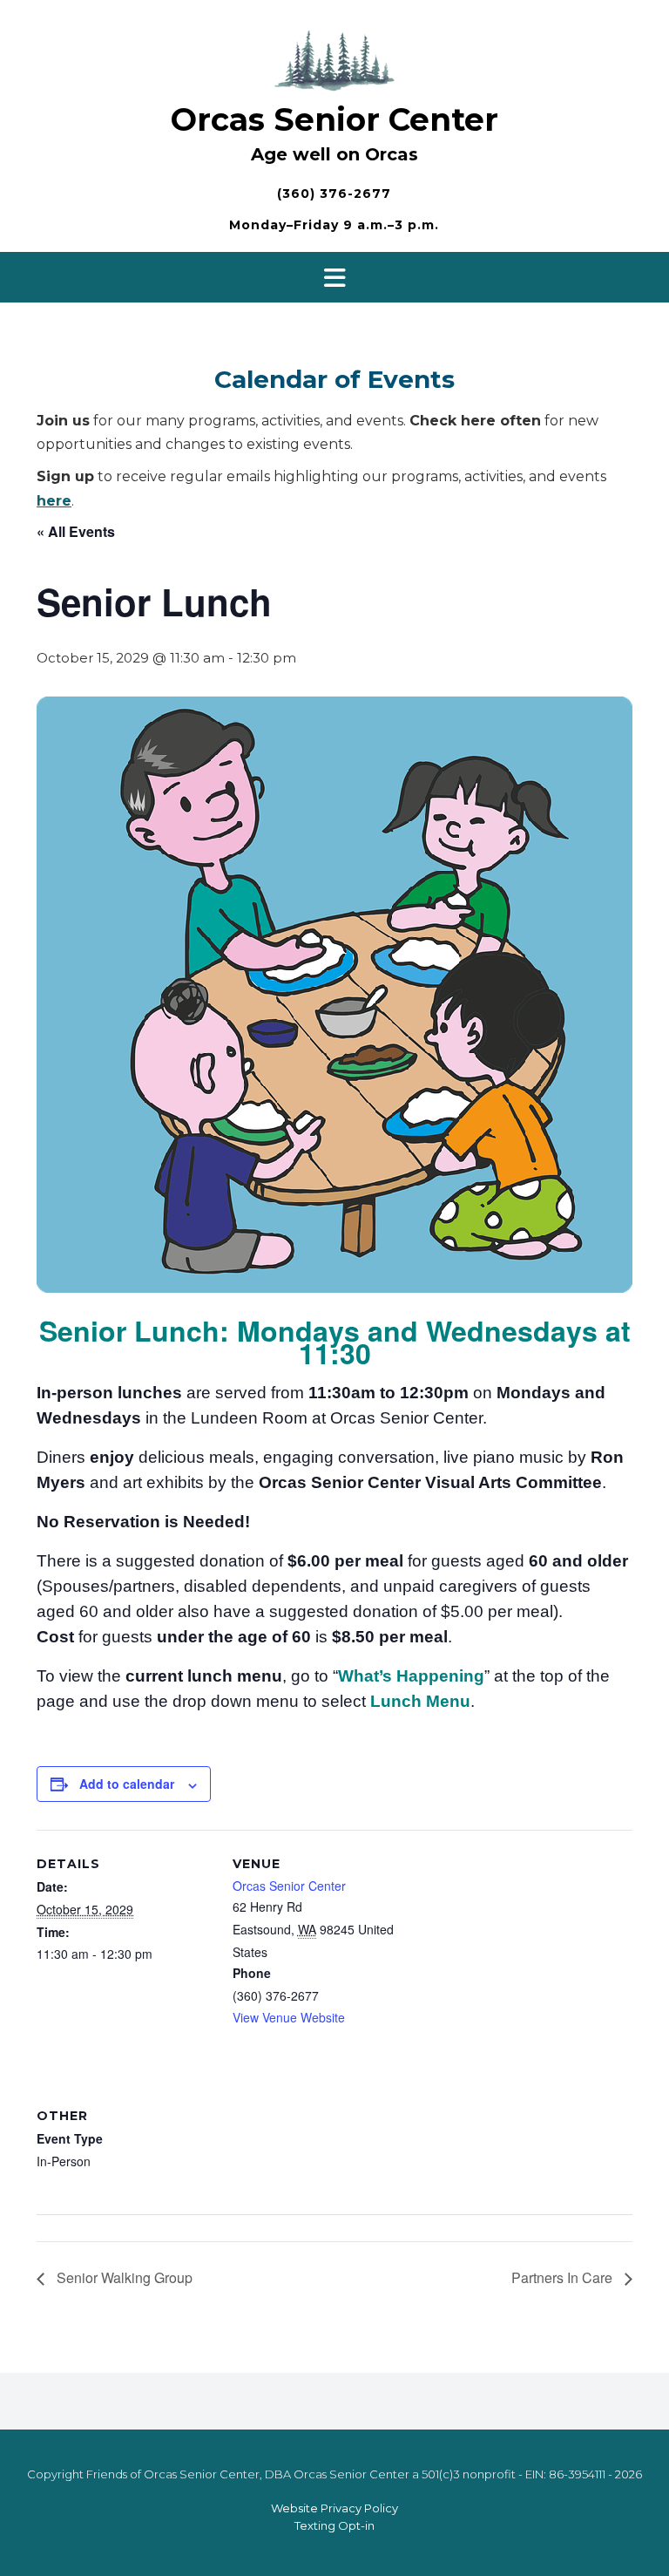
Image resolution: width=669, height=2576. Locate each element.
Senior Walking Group (123, 2277)
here (54, 501)
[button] (334, 277)
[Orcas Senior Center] (334, 58)
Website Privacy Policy (334, 2508)
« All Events (76, 531)
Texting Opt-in (334, 2525)
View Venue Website (289, 2017)
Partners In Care (564, 2277)
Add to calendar (127, 1784)
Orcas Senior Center (334, 119)
